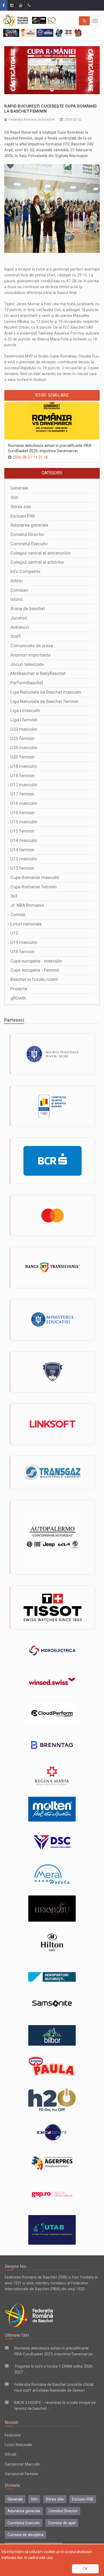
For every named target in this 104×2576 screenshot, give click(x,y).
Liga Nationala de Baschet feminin (44, 701)
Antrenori (20, 627)
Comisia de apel (62, 2523)
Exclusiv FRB (23, 516)
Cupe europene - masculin (36, 961)
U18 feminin (22, 776)
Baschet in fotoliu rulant (34, 979)
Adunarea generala (29, 525)
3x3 (14, 896)
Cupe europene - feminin (35, 970)
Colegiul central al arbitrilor (37, 562)
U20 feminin (22, 757)
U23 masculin (24, 729)
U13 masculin (24, 859)
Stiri (14, 497)
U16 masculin (24, 803)
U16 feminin (22, 813)
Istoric (17, 599)
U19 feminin (22, 952)
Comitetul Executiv (29, 544)
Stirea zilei (21, 507)
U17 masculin (24, 785)
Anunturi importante (30, 655)
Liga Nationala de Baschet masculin (46, 692)
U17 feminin (22, 794)
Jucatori (19, 618)
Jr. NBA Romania (27, 905)
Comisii (18, 915)
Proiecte (19, 989)
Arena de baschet (28, 609)
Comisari (19, 590)
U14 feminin (22, 850)
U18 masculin (24, 766)
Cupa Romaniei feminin (33, 887)
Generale (19, 488)
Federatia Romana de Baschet (32, 119)
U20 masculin (24, 748)
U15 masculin (24, 822)
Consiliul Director (27, 534)
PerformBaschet (27, 683)
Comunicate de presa (32, 646)
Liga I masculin (25, 711)
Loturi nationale (26, 924)
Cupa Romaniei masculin (35, 878)
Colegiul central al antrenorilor (41, 553)
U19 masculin (24, 942)
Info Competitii (25, 572)
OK (85, 2569)
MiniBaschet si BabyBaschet (38, 673)
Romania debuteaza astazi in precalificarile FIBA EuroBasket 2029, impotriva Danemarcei (50, 448)
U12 (14, 933)
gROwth (18, 998)
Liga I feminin (24, 720)
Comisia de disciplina (25, 2535)
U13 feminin (22, 868)
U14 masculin (24, 840)
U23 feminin (22, 739)
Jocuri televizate (27, 664)
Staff (16, 636)
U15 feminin (22, 831)
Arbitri (17, 581)
